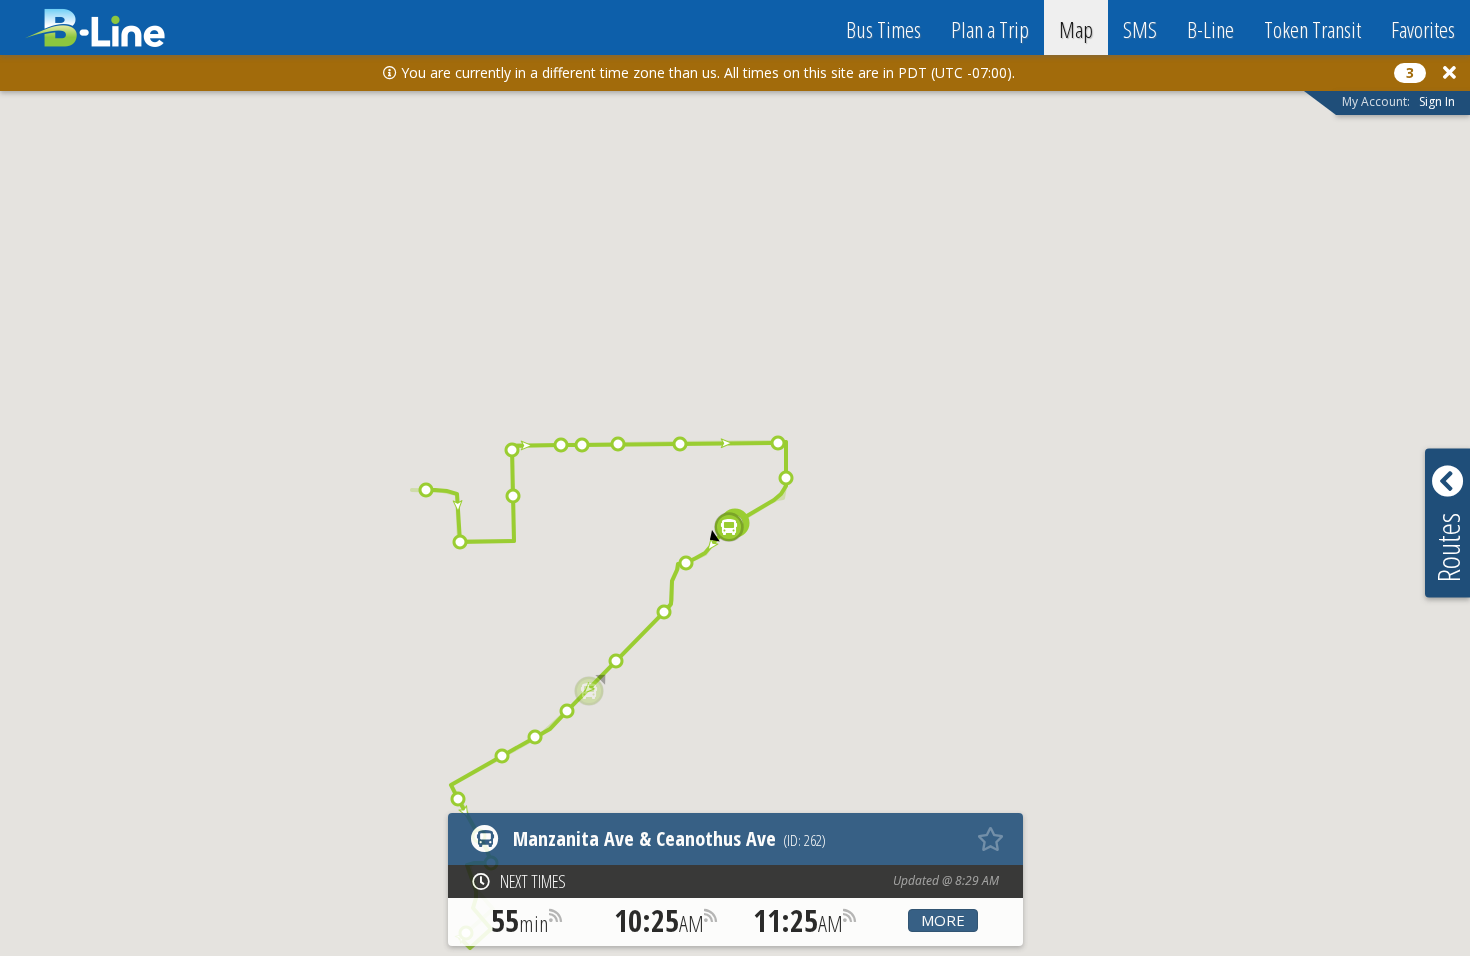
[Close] (1449, 72)
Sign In (1437, 101)
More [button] (943, 920)
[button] (426, 490)
